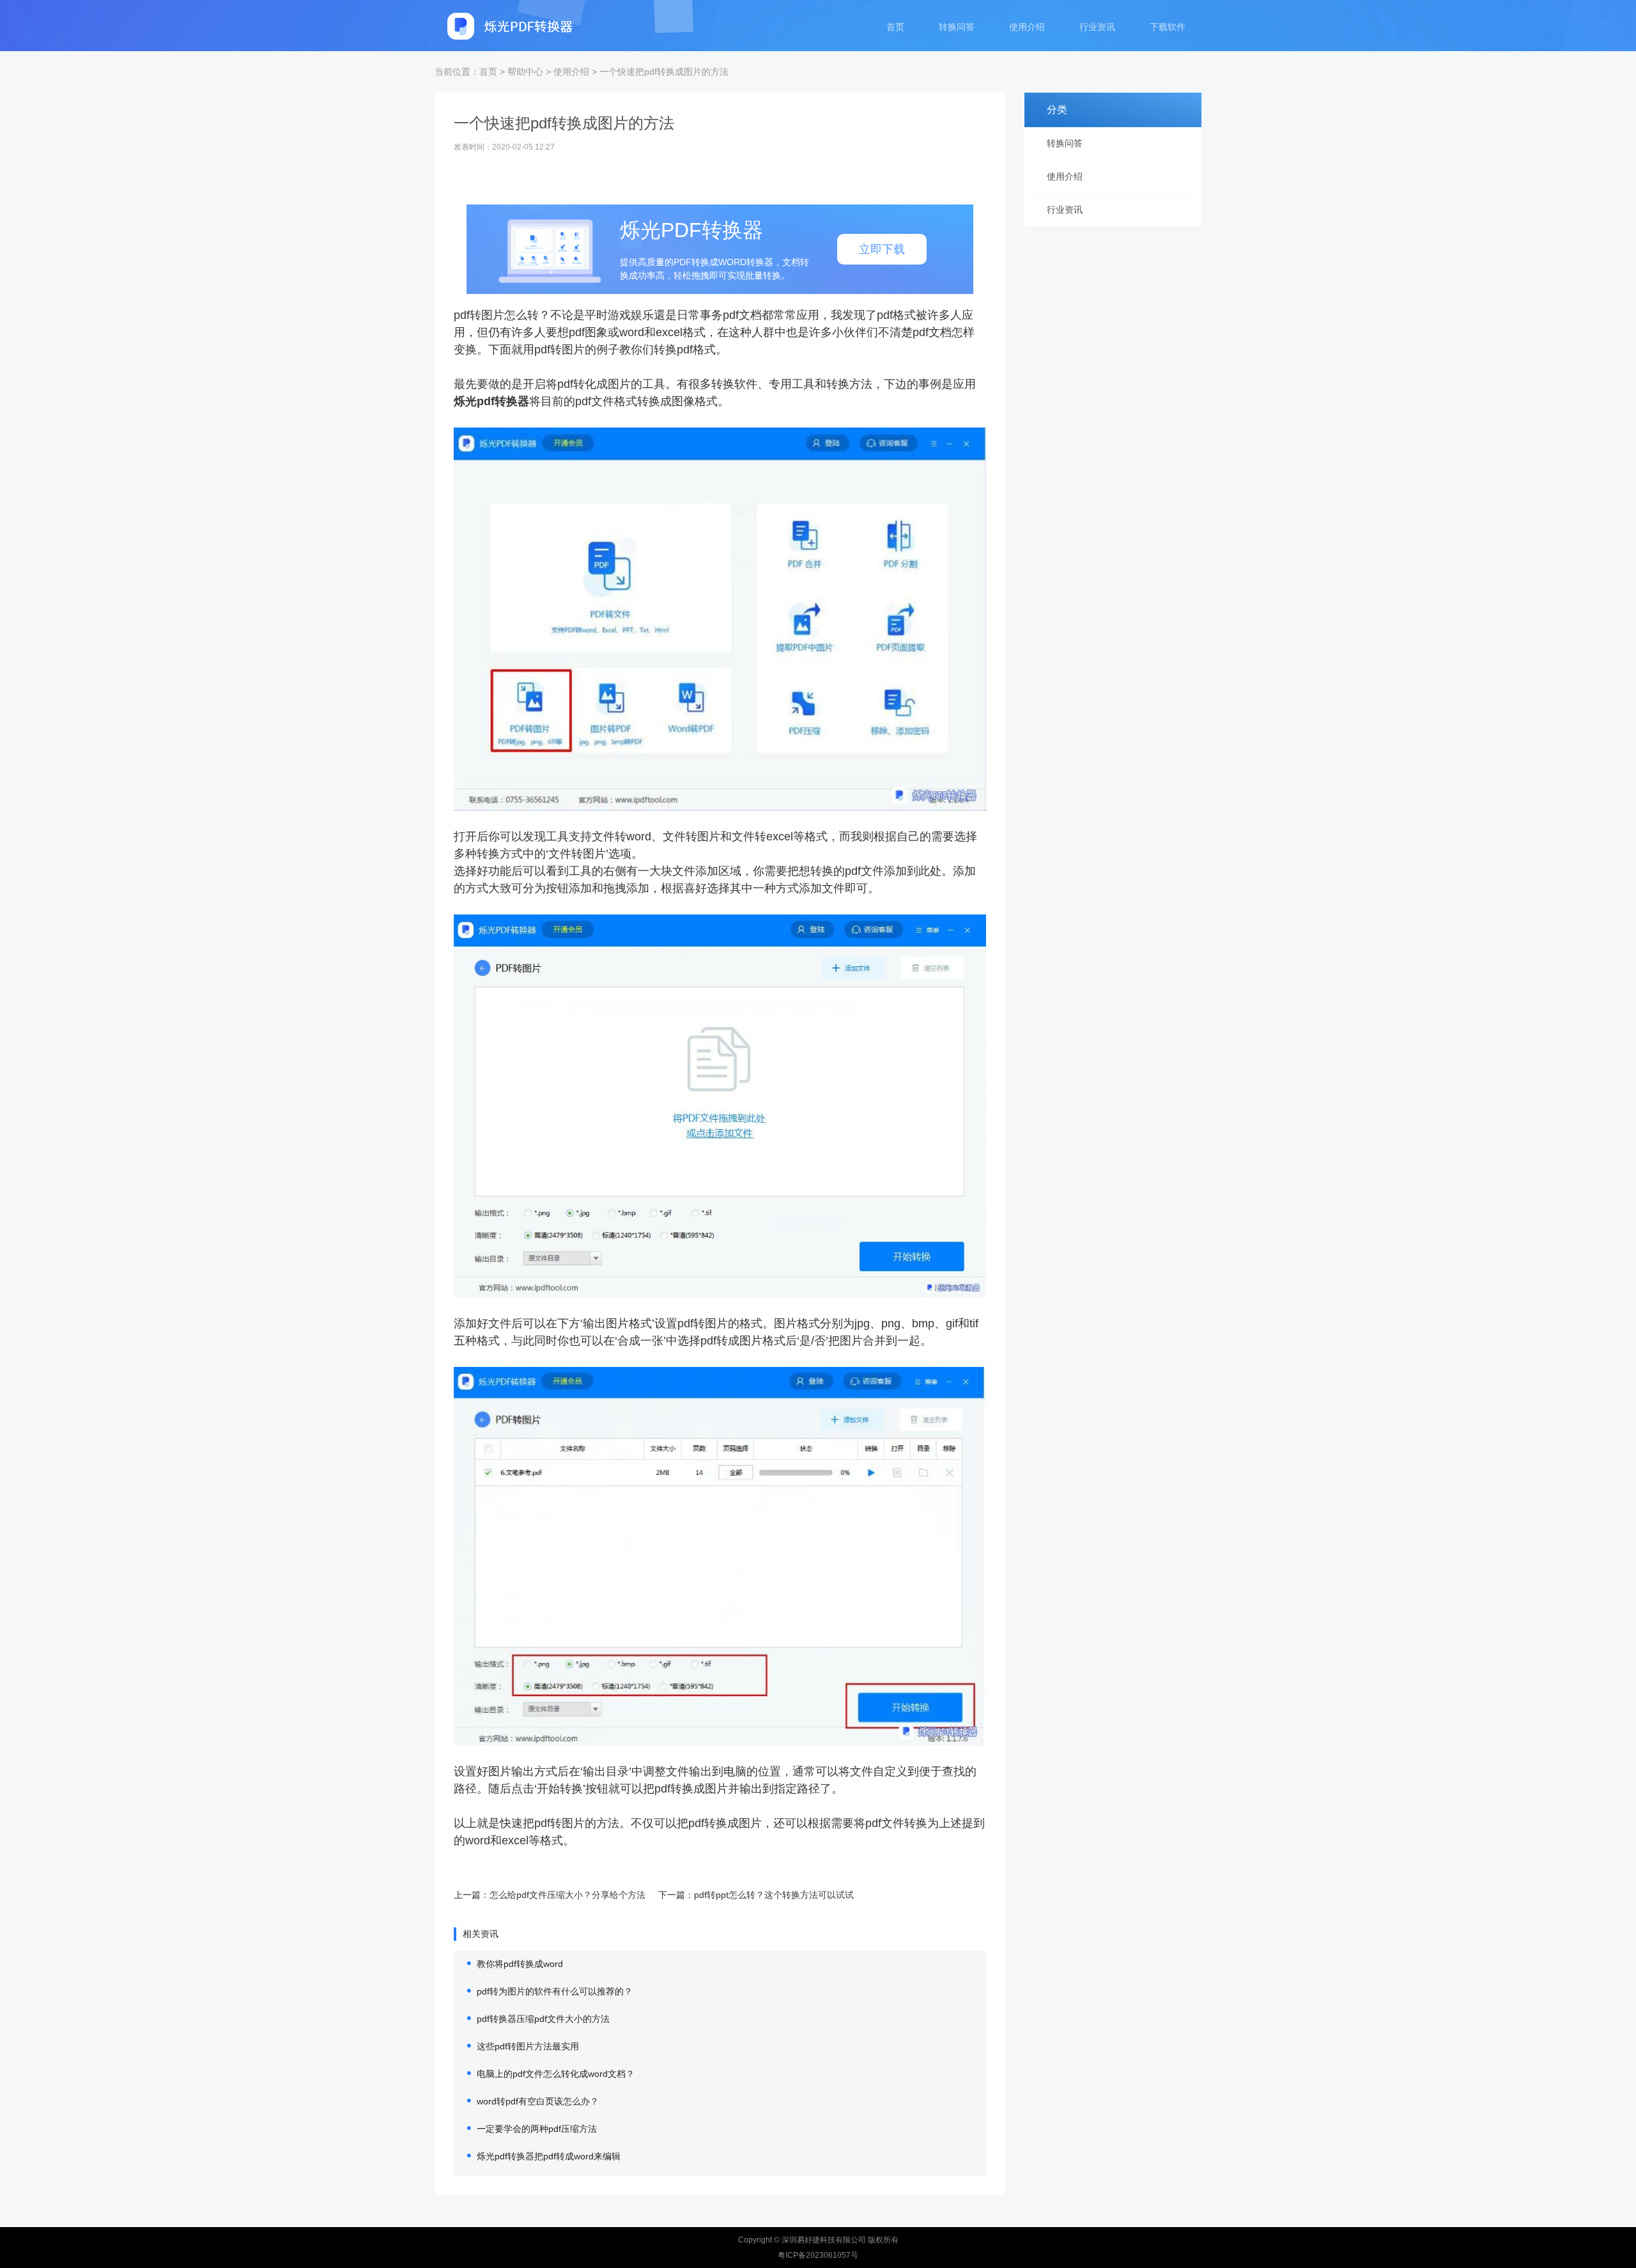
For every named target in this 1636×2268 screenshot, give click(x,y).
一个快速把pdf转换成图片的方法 (664, 72)
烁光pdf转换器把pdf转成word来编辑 (549, 2156)
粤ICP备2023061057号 (818, 2255)
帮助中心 (525, 72)
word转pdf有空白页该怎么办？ (538, 2101)
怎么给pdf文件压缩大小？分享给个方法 (567, 1895)
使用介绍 (1027, 27)
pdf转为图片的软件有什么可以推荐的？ (555, 1991)
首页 (895, 27)
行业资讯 (1097, 27)
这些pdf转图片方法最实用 (528, 2046)
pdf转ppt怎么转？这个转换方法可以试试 (774, 1895)
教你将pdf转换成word (520, 1964)
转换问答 (957, 27)
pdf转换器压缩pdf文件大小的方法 (543, 2019)
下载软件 (1168, 27)
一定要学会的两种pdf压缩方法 (537, 2129)
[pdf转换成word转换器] (511, 26)
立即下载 (882, 249)
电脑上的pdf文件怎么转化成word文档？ (556, 2074)
